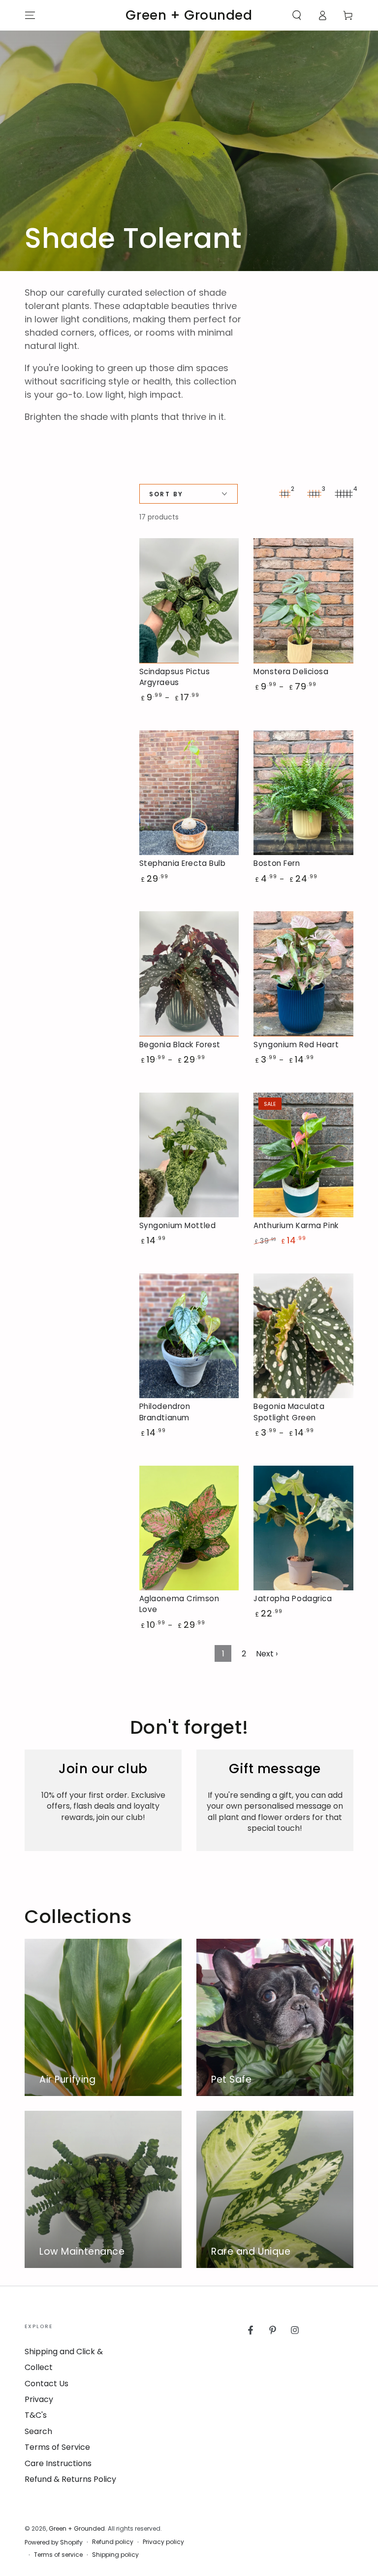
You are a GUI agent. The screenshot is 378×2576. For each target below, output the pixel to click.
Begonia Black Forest (180, 1045)
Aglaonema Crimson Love (179, 1604)
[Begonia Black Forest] (189, 974)
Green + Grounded (77, 2528)
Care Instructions (58, 2463)
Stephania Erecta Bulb (183, 863)
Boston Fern (277, 863)
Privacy (39, 2399)
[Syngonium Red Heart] (303, 974)
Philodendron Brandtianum (165, 1412)
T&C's (36, 2415)
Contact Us (47, 2384)
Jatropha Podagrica (293, 1598)
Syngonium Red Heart (296, 1045)
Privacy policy (163, 2542)
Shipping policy (115, 2555)
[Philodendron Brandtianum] (189, 1336)
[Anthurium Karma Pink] (303, 1155)
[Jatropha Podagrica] (303, 1528)
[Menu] (30, 15)
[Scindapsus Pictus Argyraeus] (189, 601)
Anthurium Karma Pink (296, 1225)
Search (38, 2431)
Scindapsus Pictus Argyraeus (175, 677)
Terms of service (58, 2555)
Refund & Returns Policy (70, 2479)
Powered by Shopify (54, 2542)
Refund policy (113, 2542)
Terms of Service (57, 2447)
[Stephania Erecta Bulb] (189, 793)
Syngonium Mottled (178, 1225)
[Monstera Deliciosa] (303, 601)
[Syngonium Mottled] (189, 1155)
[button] (297, 15)
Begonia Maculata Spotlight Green (289, 1412)
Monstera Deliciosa (291, 671)
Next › (267, 1654)
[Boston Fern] (303, 793)
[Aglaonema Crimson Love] (189, 1528)
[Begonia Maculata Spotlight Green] (303, 1336)
